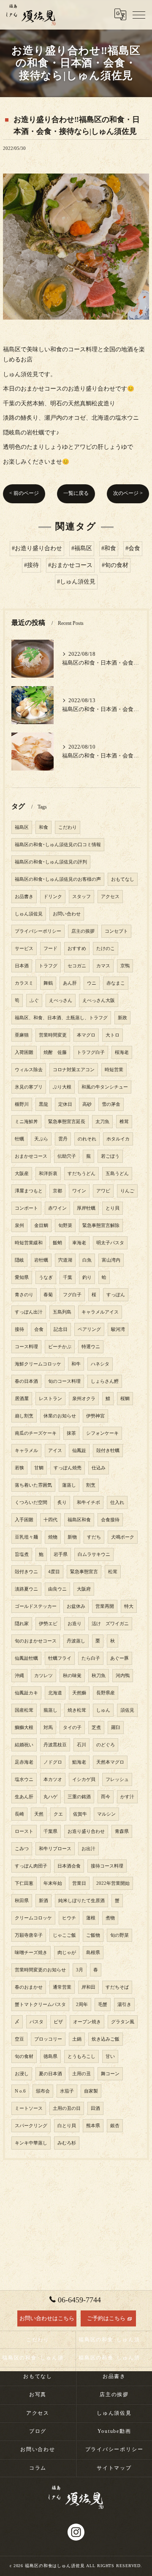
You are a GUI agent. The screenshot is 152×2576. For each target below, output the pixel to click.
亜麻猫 (22, 1035)
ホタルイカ (118, 1139)
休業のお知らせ (60, 1416)
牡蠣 (19, 1139)
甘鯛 (39, 1468)
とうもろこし (81, 2056)
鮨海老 (79, 1762)
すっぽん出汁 (29, 1312)
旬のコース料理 (64, 1381)
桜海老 (122, 1052)
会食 (39, 1329)
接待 (19, 1329)
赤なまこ (116, 983)
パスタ (37, 2022)
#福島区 (82, 548)
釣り (87, 1277)
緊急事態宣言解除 (101, 1226)
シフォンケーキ (102, 1433)
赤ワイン (57, 1208)
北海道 (55, 1693)
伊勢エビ (48, 1624)
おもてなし (123, 879)
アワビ (103, 1191)
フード (50, 949)
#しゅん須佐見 (76, 582)
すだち (94, 1537)
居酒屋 (22, 1399)
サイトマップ (114, 2468)
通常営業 (62, 1987)
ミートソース (29, 2108)
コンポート (26, 1208)
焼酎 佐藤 (55, 1052)
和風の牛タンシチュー (105, 1087)
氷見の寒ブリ (29, 1087)
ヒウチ (69, 1918)
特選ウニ (91, 1347)
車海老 (79, 1243)
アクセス (110, 897)
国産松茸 (24, 1710)
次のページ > (128, 493)
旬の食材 (24, 2056)
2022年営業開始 (113, 1883)
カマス (103, 966)
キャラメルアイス (100, 1312)
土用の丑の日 (67, 2108)
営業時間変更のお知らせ (40, 1970)
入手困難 (24, 1520)
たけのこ (106, 949)
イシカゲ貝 (84, 1779)
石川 (81, 1745)
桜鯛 (125, 1399)
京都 (57, 1191)
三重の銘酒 (79, 1797)
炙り (62, 1502)
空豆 (19, 2039)
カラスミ (24, 983)
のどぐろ (106, 1745)
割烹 (91, 1485)
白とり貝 (67, 2126)
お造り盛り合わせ (86, 1831)
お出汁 (88, 1849)
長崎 (19, 1814)
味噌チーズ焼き (31, 1953)
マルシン (106, 1814)
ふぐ (34, 1000)
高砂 (87, 1104)
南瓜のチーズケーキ (36, 1433)
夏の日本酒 (50, 2074)
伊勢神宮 (95, 1416)
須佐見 (127, 1710)
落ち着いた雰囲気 (33, 1485)
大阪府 (84, 1589)
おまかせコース (31, 1156)
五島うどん (117, 1174)
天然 (39, 1814)
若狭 (19, 1468)
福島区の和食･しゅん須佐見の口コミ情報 (58, 845)
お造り (75, 1624)
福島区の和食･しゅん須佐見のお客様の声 (58, 879)
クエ (58, 1814)
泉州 (19, 1226)
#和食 (109, 548)
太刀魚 (102, 1122)
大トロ (113, 1035)
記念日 (61, 1329)
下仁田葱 (24, 1883)
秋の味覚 (72, 1676)
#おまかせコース (70, 565)
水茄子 (67, 2091)
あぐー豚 (119, 1658)
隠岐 (19, 1260)
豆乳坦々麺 (26, 1537)
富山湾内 (111, 1260)
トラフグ (48, 966)
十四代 (50, 1520)
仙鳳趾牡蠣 (26, 1658)
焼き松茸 (77, 1710)
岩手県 (61, 1554)
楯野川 (22, 1104)
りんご (127, 1191)
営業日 (79, 1883)
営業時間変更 (53, 1035)
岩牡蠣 (41, 1260)
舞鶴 (48, 983)
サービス (24, 949)
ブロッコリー (48, 2039)
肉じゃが (67, 1953)
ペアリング (89, 1329)
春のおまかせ (29, 1987)
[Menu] (139, 14)
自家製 (91, 2091)
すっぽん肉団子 (31, 1866)
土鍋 (77, 2039)
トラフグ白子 (91, 1052)
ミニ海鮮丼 (26, 1122)
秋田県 (22, 1901)
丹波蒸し (76, 1641)
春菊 (48, 1295)
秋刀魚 (99, 1676)
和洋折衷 (48, 1174)
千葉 (68, 1277)
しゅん (103, 1710)
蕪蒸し (50, 1710)
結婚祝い (24, 1745)
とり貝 (113, 1208)
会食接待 (110, 1520)
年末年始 (53, 1883)
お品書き (24, 897)
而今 (106, 1797)
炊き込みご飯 (106, 2039)
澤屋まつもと (29, 1191)
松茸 (113, 1572)
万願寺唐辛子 (29, 1935)
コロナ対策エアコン (74, 1070)
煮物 (110, 1918)
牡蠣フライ (60, 1658)
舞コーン (110, 2074)
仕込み (99, 1468)
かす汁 (127, 1797)
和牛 (76, 1364)
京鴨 (125, 966)
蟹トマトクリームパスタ (40, 2005)
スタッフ (81, 897)
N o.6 (20, 2091)
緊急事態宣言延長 (67, 1122)
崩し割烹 (24, 1416)
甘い (110, 2056)
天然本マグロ (110, 1762)
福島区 (22, 827)
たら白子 (91, 1658)
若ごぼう (110, 1156)
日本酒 (22, 966)
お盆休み (76, 1606)
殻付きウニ (26, 1572)
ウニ (92, 983)
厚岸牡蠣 (86, 1208)
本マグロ (86, 1035)
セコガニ (77, 966)
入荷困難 (24, 1052)
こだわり (68, 827)
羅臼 (116, 1728)
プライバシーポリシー (38, 931)
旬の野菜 (119, 1935)
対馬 (48, 1728)
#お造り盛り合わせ (37, 548)
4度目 (54, 1572)
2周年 (82, 2005)
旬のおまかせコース (36, 1641)
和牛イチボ (88, 1502)
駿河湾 (118, 1329)
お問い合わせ (67, 914)
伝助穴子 (67, 1156)
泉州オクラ (84, 1399)
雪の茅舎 (111, 1104)
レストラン (50, 1399)
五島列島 (62, 1312)
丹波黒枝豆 (55, 1745)
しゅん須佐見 (29, 914)
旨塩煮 (22, 1554)
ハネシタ (100, 1364)
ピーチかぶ (60, 1347)
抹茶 (71, 1433)
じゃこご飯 (64, 1935)
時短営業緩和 (29, 1243)
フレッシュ (117, 1779)
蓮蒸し (69, 1485)
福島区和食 (79, 1520)
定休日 (65, 1104)
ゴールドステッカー (36, 1606)
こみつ (22, 1849)
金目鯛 (41, 1226)
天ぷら (41, 1139)
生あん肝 (24, 1797)
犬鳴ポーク (123, 1537)
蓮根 (91, 1918)
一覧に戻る (76, 493)
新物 (72, 1537)
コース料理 (26, 1347)
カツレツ (43, 1676)
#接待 (31, 565)
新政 (122, 1018)
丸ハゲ (50, 1797)
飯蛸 (57, 1243)
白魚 (87, 1260)
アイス (55, 1451)
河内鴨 (123, 1676)
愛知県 (22, 1277)
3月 (80, 1970)
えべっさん (61, 1000)
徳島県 (50, 2056)
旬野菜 (65, 1226)
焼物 (53, 1537)
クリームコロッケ (33, 1918)
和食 (43, 827)
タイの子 (72, 1728)
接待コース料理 (107, 1866)
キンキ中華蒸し (31, 2143)
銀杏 (115, 2126)
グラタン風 (123, 2022)
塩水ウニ (24, 1779)
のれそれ (87, 1139)
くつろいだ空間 (31, 1502)
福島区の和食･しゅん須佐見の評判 (51, 862)
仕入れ (117, 1502)
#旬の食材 (115, 565)
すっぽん (116, 1295)
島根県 (93, 1953)
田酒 (95, 2108)
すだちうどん (81, 1174)
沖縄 (19, 1676)
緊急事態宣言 (84, 1572)
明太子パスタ (110, 1243)
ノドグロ (53, 1762)
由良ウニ (57, 1589)
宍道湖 (65, 1260)
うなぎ (46, 1277)
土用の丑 (81, 2074)
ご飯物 (93, 1935)
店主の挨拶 (83, 931)
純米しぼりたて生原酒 (81, 1901)
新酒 (43, 1901)
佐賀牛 (80, 1814)
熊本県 (93, 2126)
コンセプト (116, 931)
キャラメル (26, 1451)
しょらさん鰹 (105, 1381)
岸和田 (88, 1987)
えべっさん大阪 (99, 1000)
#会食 (133, 548)
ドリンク (53, 897)
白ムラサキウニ (94, 1554)
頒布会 (43, 2091)
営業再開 (105, 1606)
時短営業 (114, 1070)
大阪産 (22, 1174)
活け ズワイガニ (110, 1624)
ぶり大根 (62, 1087)
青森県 (122, 1831)
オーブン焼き (87, 2022)
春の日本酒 (26, 1381)
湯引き (124, 2005)
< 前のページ (24, 493)
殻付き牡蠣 (108, 1451)
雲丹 (63, 1139)
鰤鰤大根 (24, 1728)
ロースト (24, 1831)
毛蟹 (103, 2005)
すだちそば (117, 1987)
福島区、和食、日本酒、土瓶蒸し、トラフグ (61, 1018)
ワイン (79, 1191)
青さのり (24, 1295)
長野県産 (106, 1693)
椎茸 (124, 1122)
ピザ (58, 2022)
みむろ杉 (67, 2143)
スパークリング (31, 2126)
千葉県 (50, 1831)
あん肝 (70, 983)
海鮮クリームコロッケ (38, 1364)
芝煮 (96, 1728)
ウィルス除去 (29, 1070)
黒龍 (43, 1104)
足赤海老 (24, 1762)
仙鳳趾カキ (26, 1693)
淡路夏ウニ (26, 1589)
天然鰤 (79, 1693)
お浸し (22, 2074)
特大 (129, 1606)
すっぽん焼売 (68, 1468)
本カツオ (53, 1779)
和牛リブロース (55, 1849)
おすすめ (77, 949)
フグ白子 (72, 1295)
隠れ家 (22, 1624)
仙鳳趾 (79, 1451)
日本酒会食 (69, 1866)
